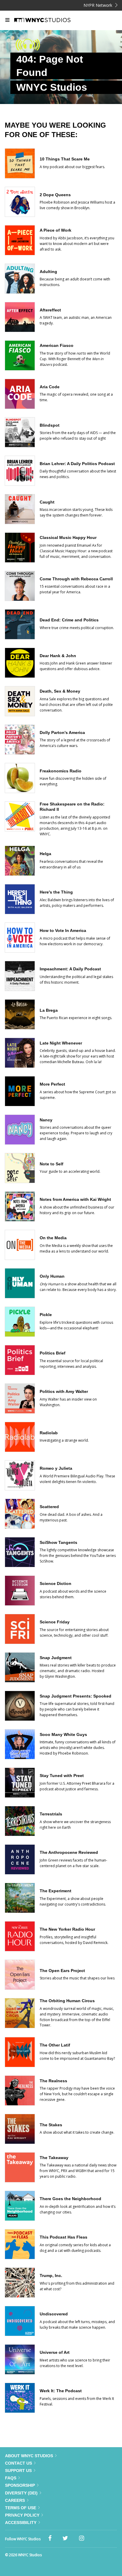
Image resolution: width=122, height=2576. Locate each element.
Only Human (52, 1276)
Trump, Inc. (51, 2275)
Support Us (18, 2471)
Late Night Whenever (61, 1043)
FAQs (11, 2478)
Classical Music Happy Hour (68, 537)
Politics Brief (53, 1353)
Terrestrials (51, 1814)
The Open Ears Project (62, 1971)
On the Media (53, 1238)
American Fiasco (57, 345)
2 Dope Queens (55, 195)
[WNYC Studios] (50, 20)
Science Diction (56, 1583)
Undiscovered (54, 2314)
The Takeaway (54, 2158)
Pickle (46, 1315)
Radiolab (49, 1433)
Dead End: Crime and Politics (69, 620)
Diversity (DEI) (21, 2493)
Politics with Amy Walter (64, 1391)
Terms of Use (21, 2508)
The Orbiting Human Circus (67, 2001)
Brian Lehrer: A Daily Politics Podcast (77, 464)
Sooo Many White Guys (63, 1734)
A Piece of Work (56, 230)
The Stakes (51, 2125)
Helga (45, 854)
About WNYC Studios (29, 2456)
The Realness (53, 2081)
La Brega (49, 1010)
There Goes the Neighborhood (70, 2199)
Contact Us (19, 2463)
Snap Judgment (56, 1658)
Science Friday (55, 1622)
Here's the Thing (56, 892)
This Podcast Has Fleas (64, 2237)
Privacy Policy (22, 2515)
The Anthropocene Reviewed (69, 1852)
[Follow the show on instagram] (82, 2538)
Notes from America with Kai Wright (75, 1199)
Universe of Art (55, 2352)
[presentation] (20, 177)
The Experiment (56, 1891)
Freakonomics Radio (61, 771)
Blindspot (50, 425)
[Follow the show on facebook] (50, 2538)
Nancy (46, 1120)
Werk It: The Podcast (61, 2391)
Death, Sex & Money (60, 691)
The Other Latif (55, 2045)
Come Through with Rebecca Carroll (76, 579)
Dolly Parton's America (62, 732)
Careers (15, 2500)
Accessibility (21, 2523)
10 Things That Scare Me (65, 159)
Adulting (48, 272)
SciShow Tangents (58, 1542)
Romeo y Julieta (56, 1468)
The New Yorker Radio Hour (67, 1929)
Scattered (49, 1507)
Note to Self (52, 1164)
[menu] (7, 20)
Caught (47, 502)
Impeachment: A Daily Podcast (70, 969)
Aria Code (50, 387)
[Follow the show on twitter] (65, 2538)
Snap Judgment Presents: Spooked (76, 1696)
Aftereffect (50, 310)
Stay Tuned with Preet (62, 1776)
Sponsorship (20, 2485)
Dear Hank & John (58, 656)
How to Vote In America (63, 930)
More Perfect (52, 1084)
